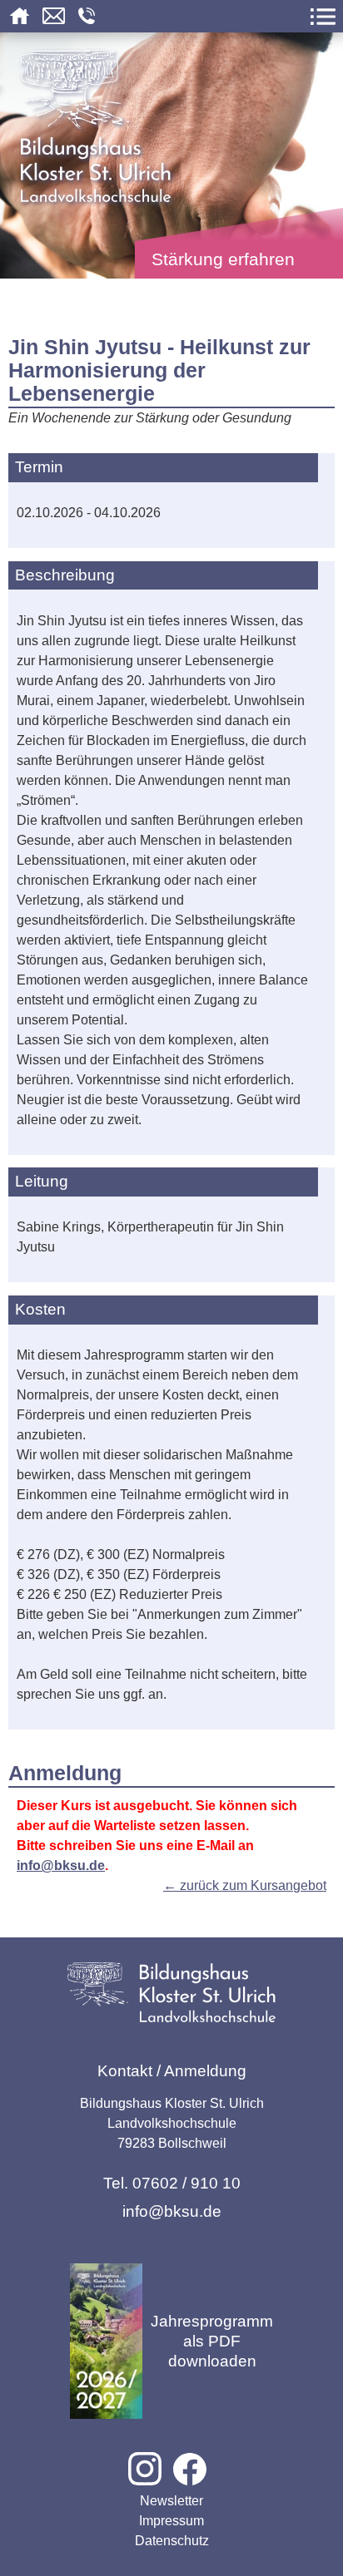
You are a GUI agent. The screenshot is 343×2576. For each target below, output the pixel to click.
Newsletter (171, 2501)
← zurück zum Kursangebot (245, 1885)
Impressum (171, 2521)
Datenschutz (172, 2541)
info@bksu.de (61, 1865)
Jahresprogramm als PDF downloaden (212, 2341)
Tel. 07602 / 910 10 (172, 2183)
